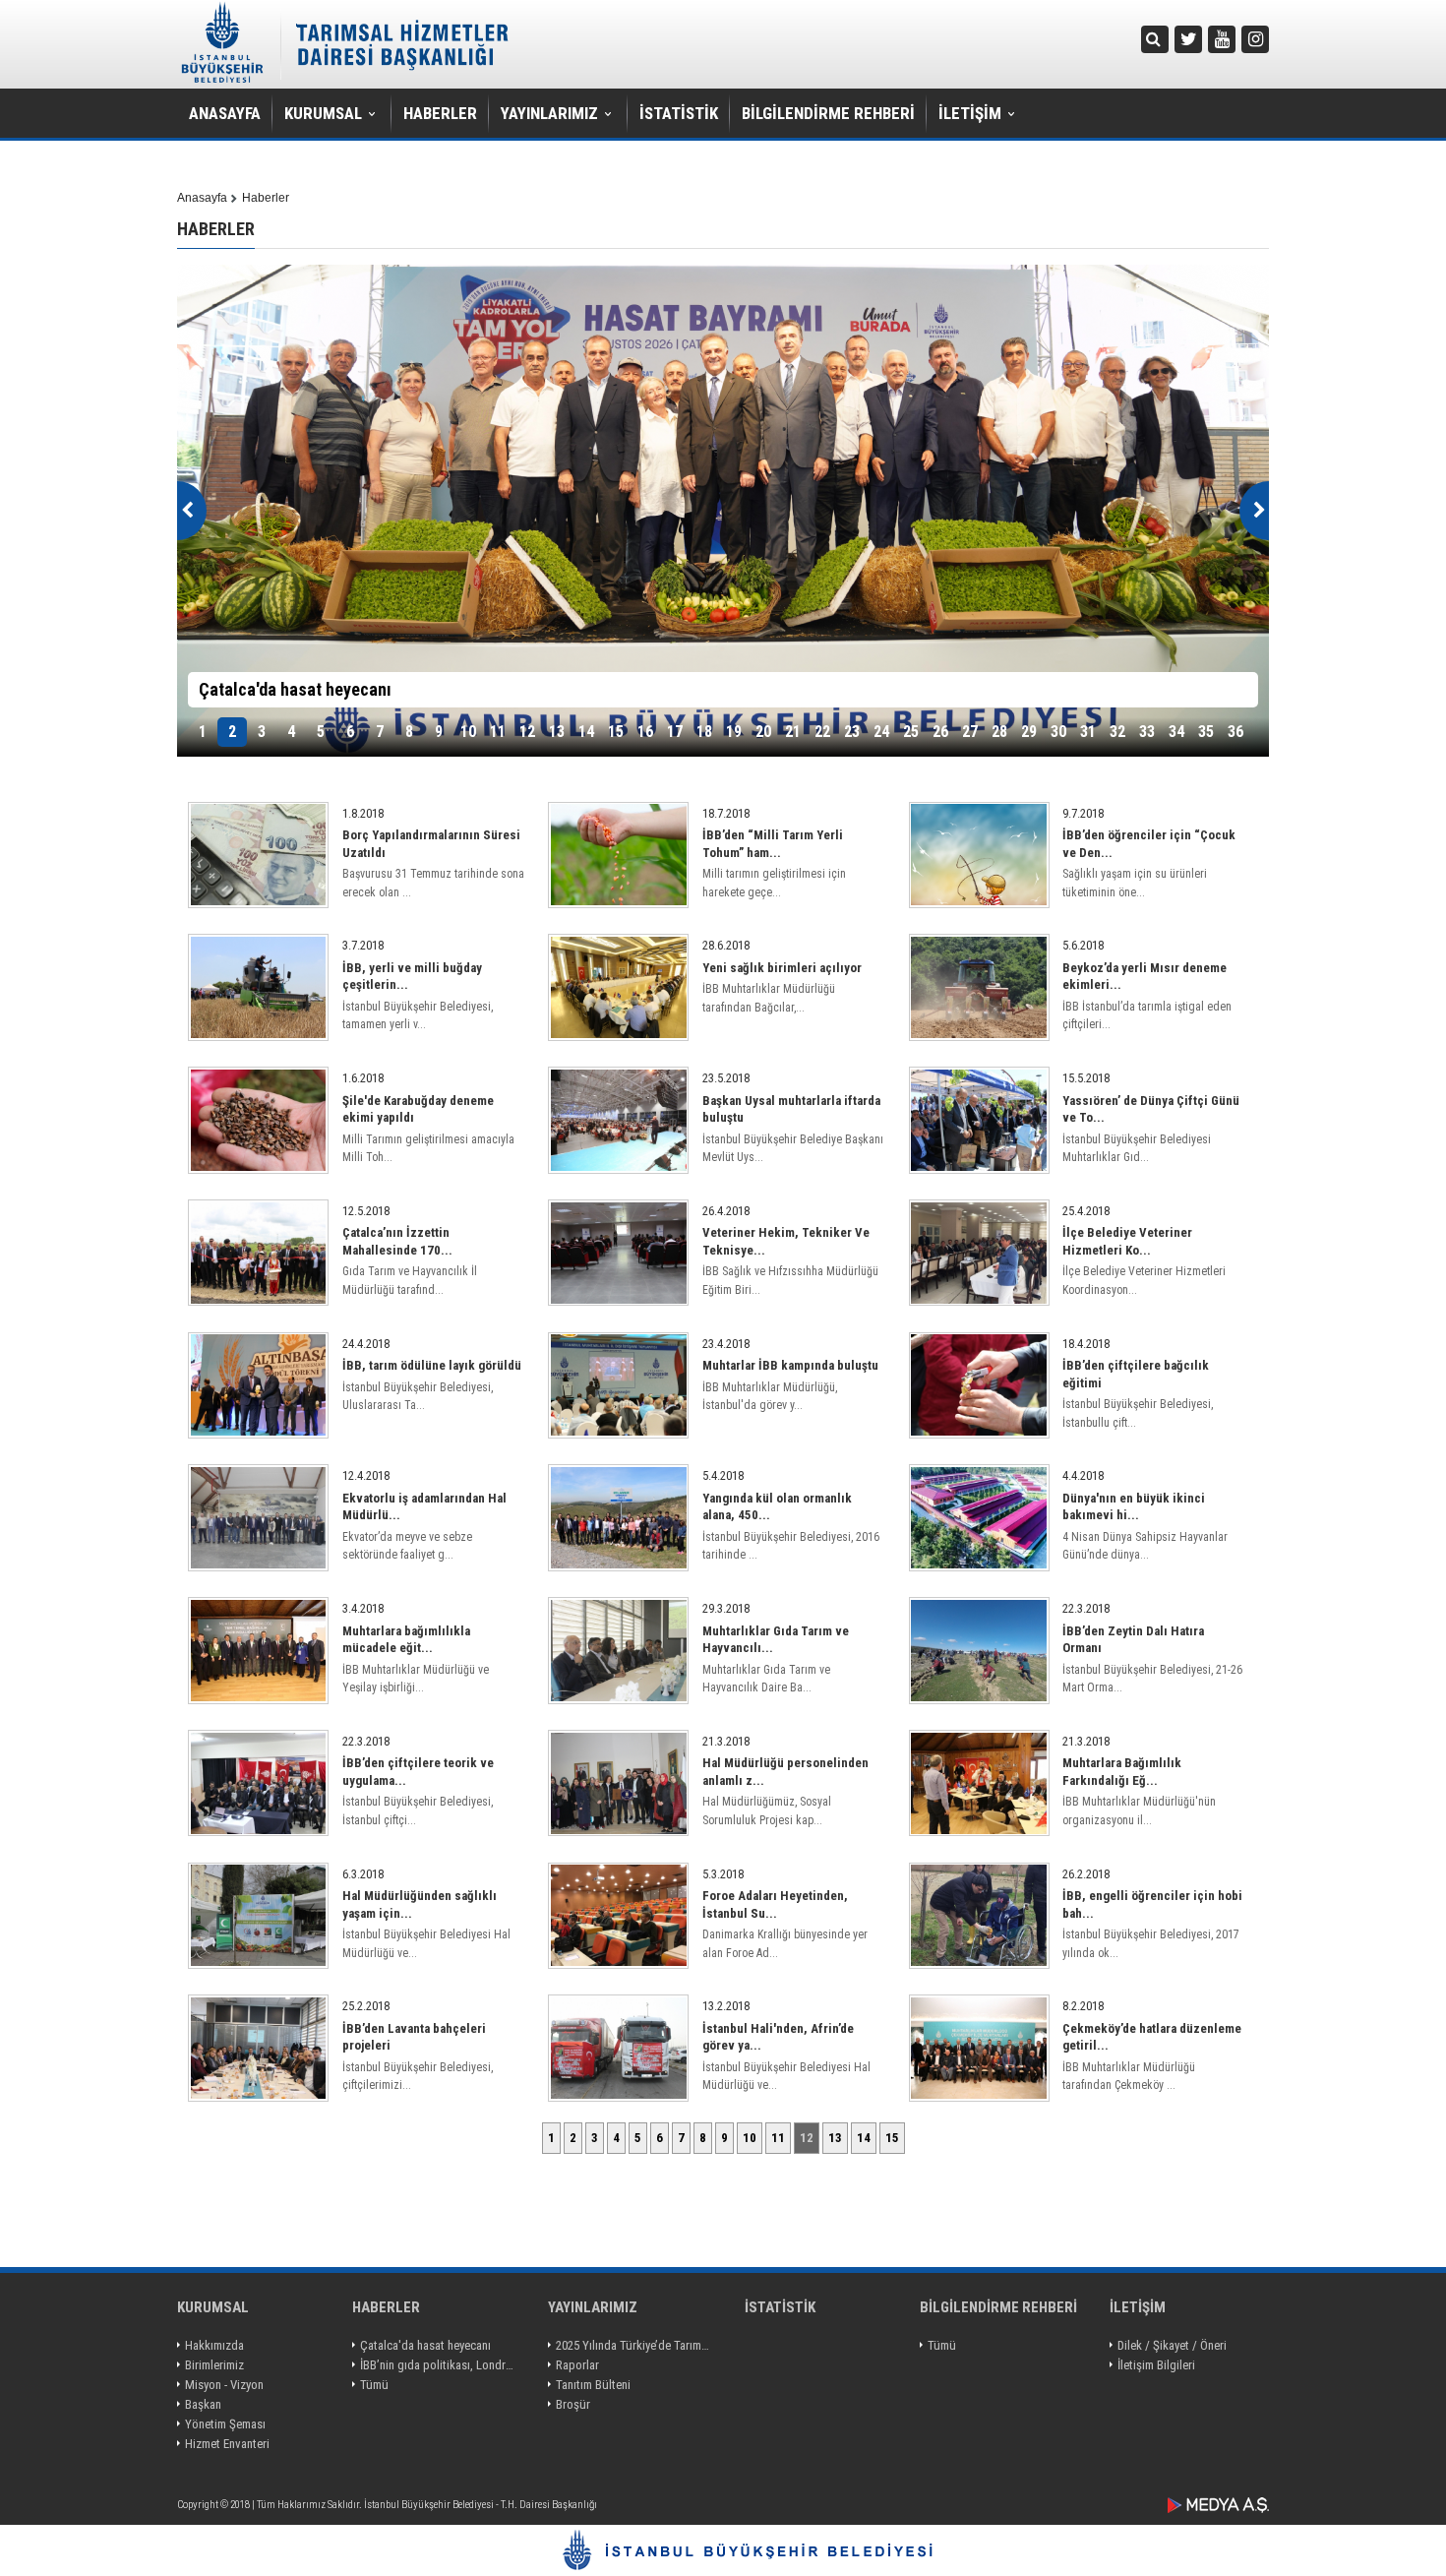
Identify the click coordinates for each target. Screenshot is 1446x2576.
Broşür (573, 2404)
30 (1058, 732)
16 (645, 732)
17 (675, 732)
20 (763, 732)
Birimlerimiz (214, 2365)
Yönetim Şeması (225, 2424)
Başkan (203, 2404)
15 (616, 732)
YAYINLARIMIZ (549, 113)
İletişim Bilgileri (1156, 2365)
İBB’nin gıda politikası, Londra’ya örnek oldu (438, 2365)
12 (527, 732)
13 (557, 732)
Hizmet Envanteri (227, 2444)
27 (970, 732)
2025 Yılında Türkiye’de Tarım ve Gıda (634, 2345)
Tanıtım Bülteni (593, 2385)
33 (1147, 732)
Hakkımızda (214, 2345)
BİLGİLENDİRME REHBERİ (828, 113)
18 (704, 732)
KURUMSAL (323, 113)
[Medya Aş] (1218, 2505)
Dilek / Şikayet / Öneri (1172, 2345)
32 (1117, 732)
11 (498, 732)
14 (586, 732)
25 (911, 732)
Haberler (266, 198)
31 (1088, 732)
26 (940, 732)
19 (734, 732)
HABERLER (440, 113)
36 (1235, 732)
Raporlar (577, 2365)
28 (999, 732)
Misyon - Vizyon (224, 2385)
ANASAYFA (225, 113)
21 (793, 732)
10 (468, 732)
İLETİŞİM (970, 113)
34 (1176, 732)
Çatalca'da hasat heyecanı (425, 2345)
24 (881, 732)
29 (1029, 732)
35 (1206, 732)
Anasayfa (202, 198)
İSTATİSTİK (679, 113)
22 (822, 732)
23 (852, 732)
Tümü (374, 2385)
